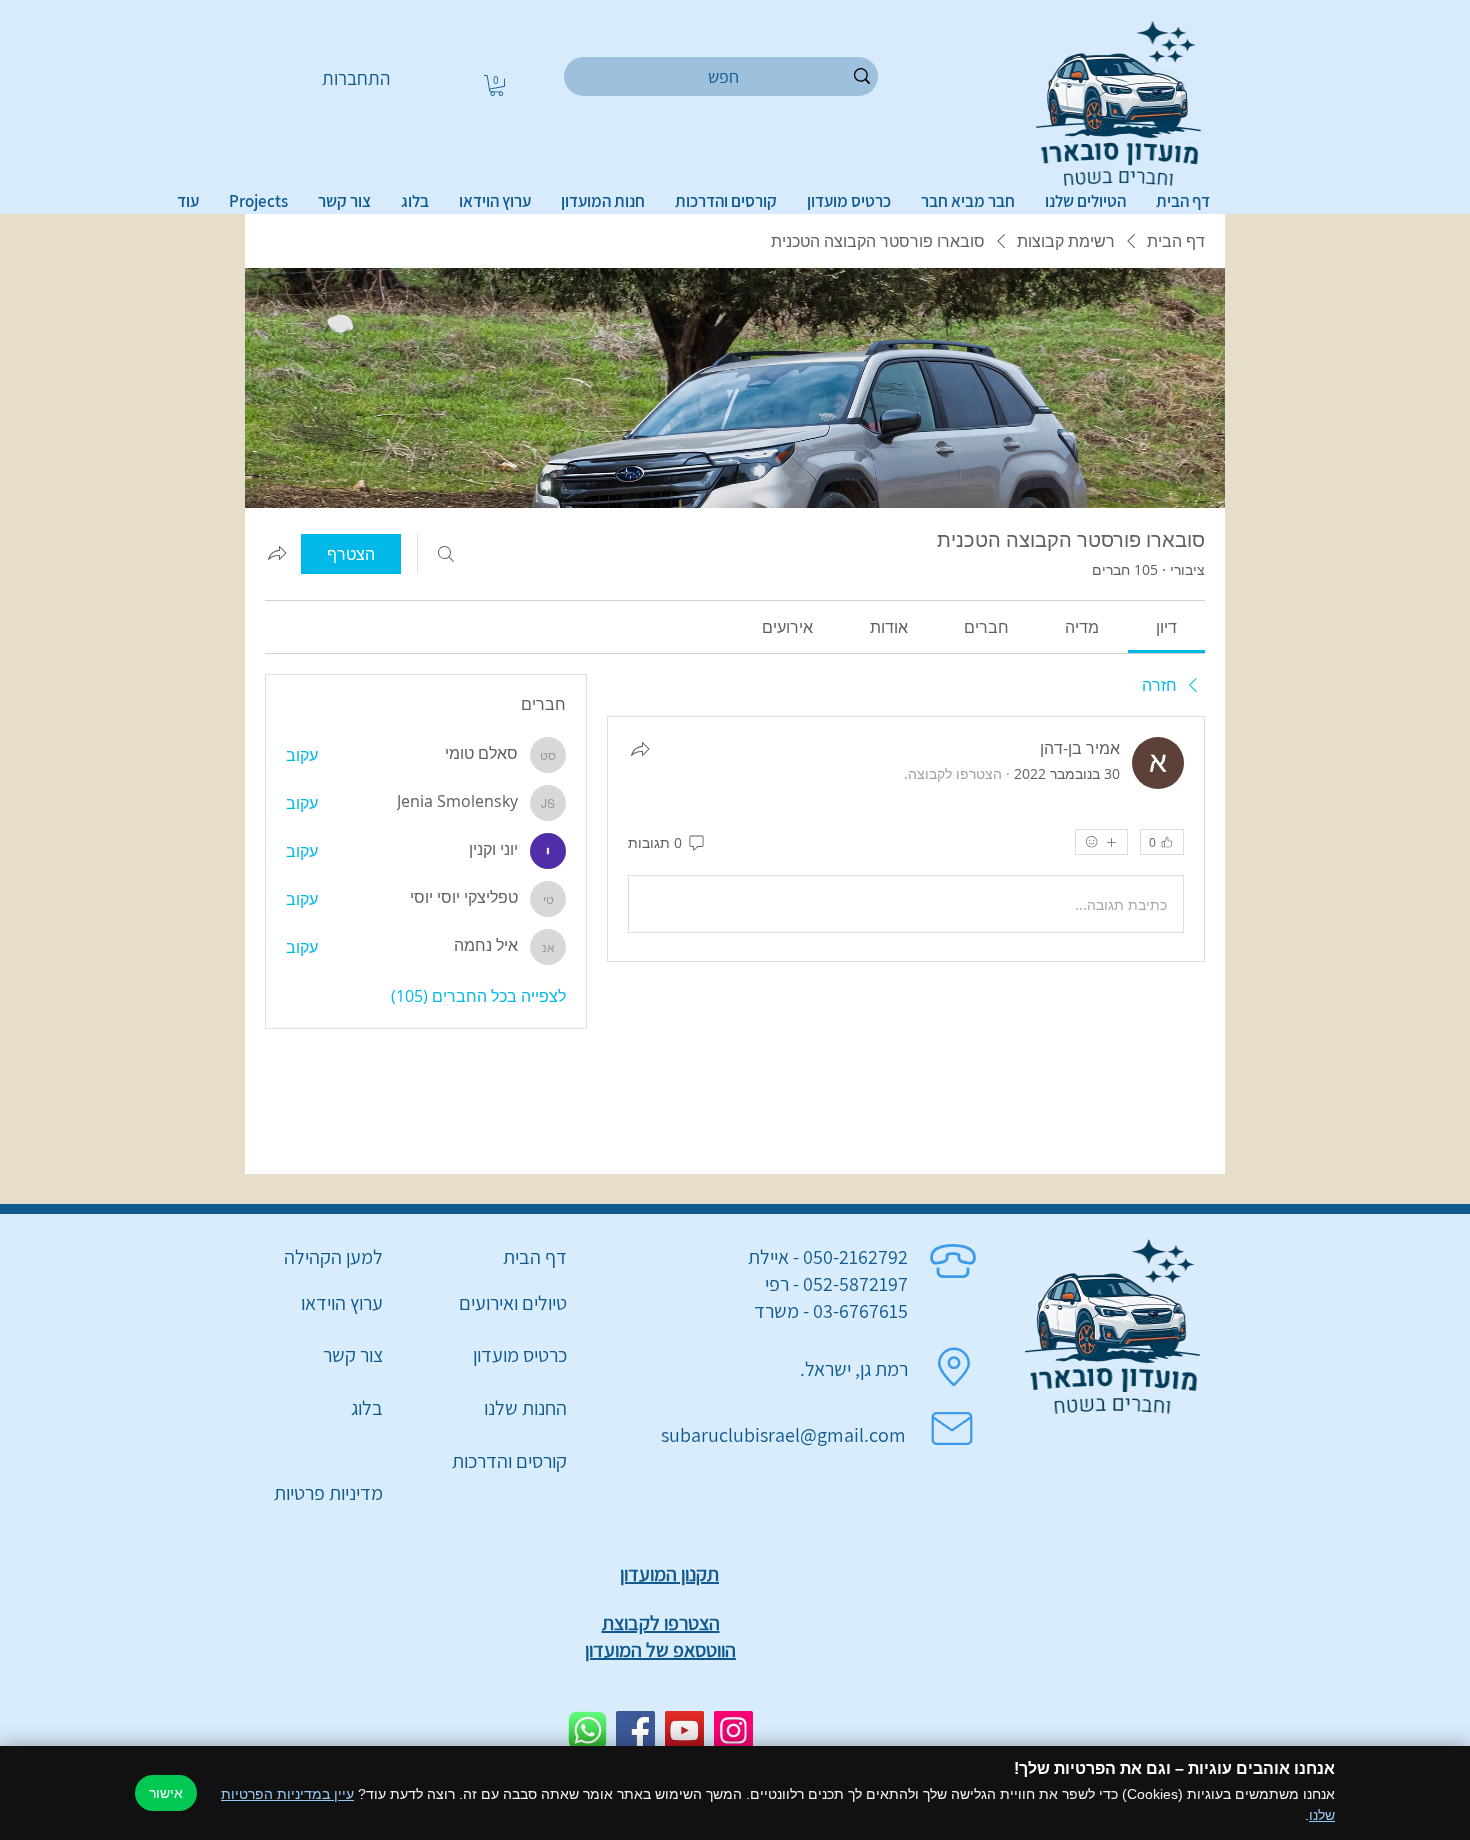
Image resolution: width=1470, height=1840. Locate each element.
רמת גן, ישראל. (854, 1369)
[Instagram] (733, 1730)
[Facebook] (635, 1730)
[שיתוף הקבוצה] (277, 553)
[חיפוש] (446, 554)
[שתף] (640, 749)
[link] (1166, 627)
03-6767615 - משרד (831, 1311)
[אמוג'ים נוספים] (1101, 842)
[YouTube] (684, 1730)
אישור (166, 1793)
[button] (496, 85)
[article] (906, 839)
